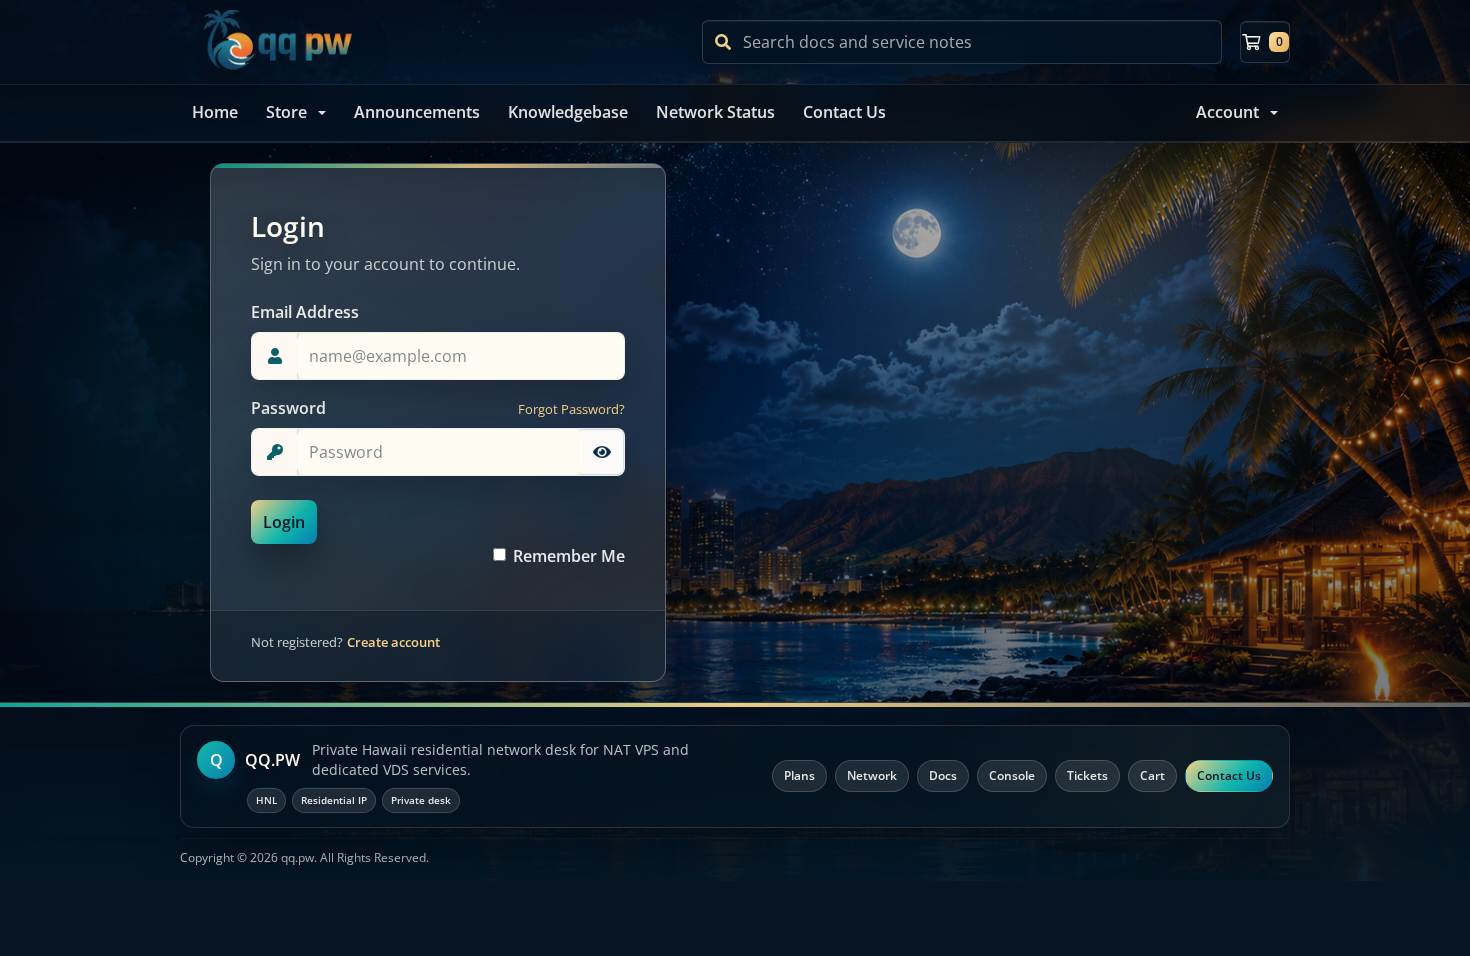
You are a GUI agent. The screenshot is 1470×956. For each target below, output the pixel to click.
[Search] (723, 42)
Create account (393, 642)
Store (286, 112)
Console (1012, 775)
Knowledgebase (568, 112)
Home (215, 112)
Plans (799, 775)
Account (1227, 112)
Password (288, 408)
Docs (943, 775)
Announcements (417, 112)
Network (872, 775)
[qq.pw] (277, 42)
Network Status (715, 112)
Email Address (305, 312)
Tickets (1087, 775)
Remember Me (569, 556)
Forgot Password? (571, 409)
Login (284, 522)
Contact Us (844, 112)
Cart (1152, 775)
